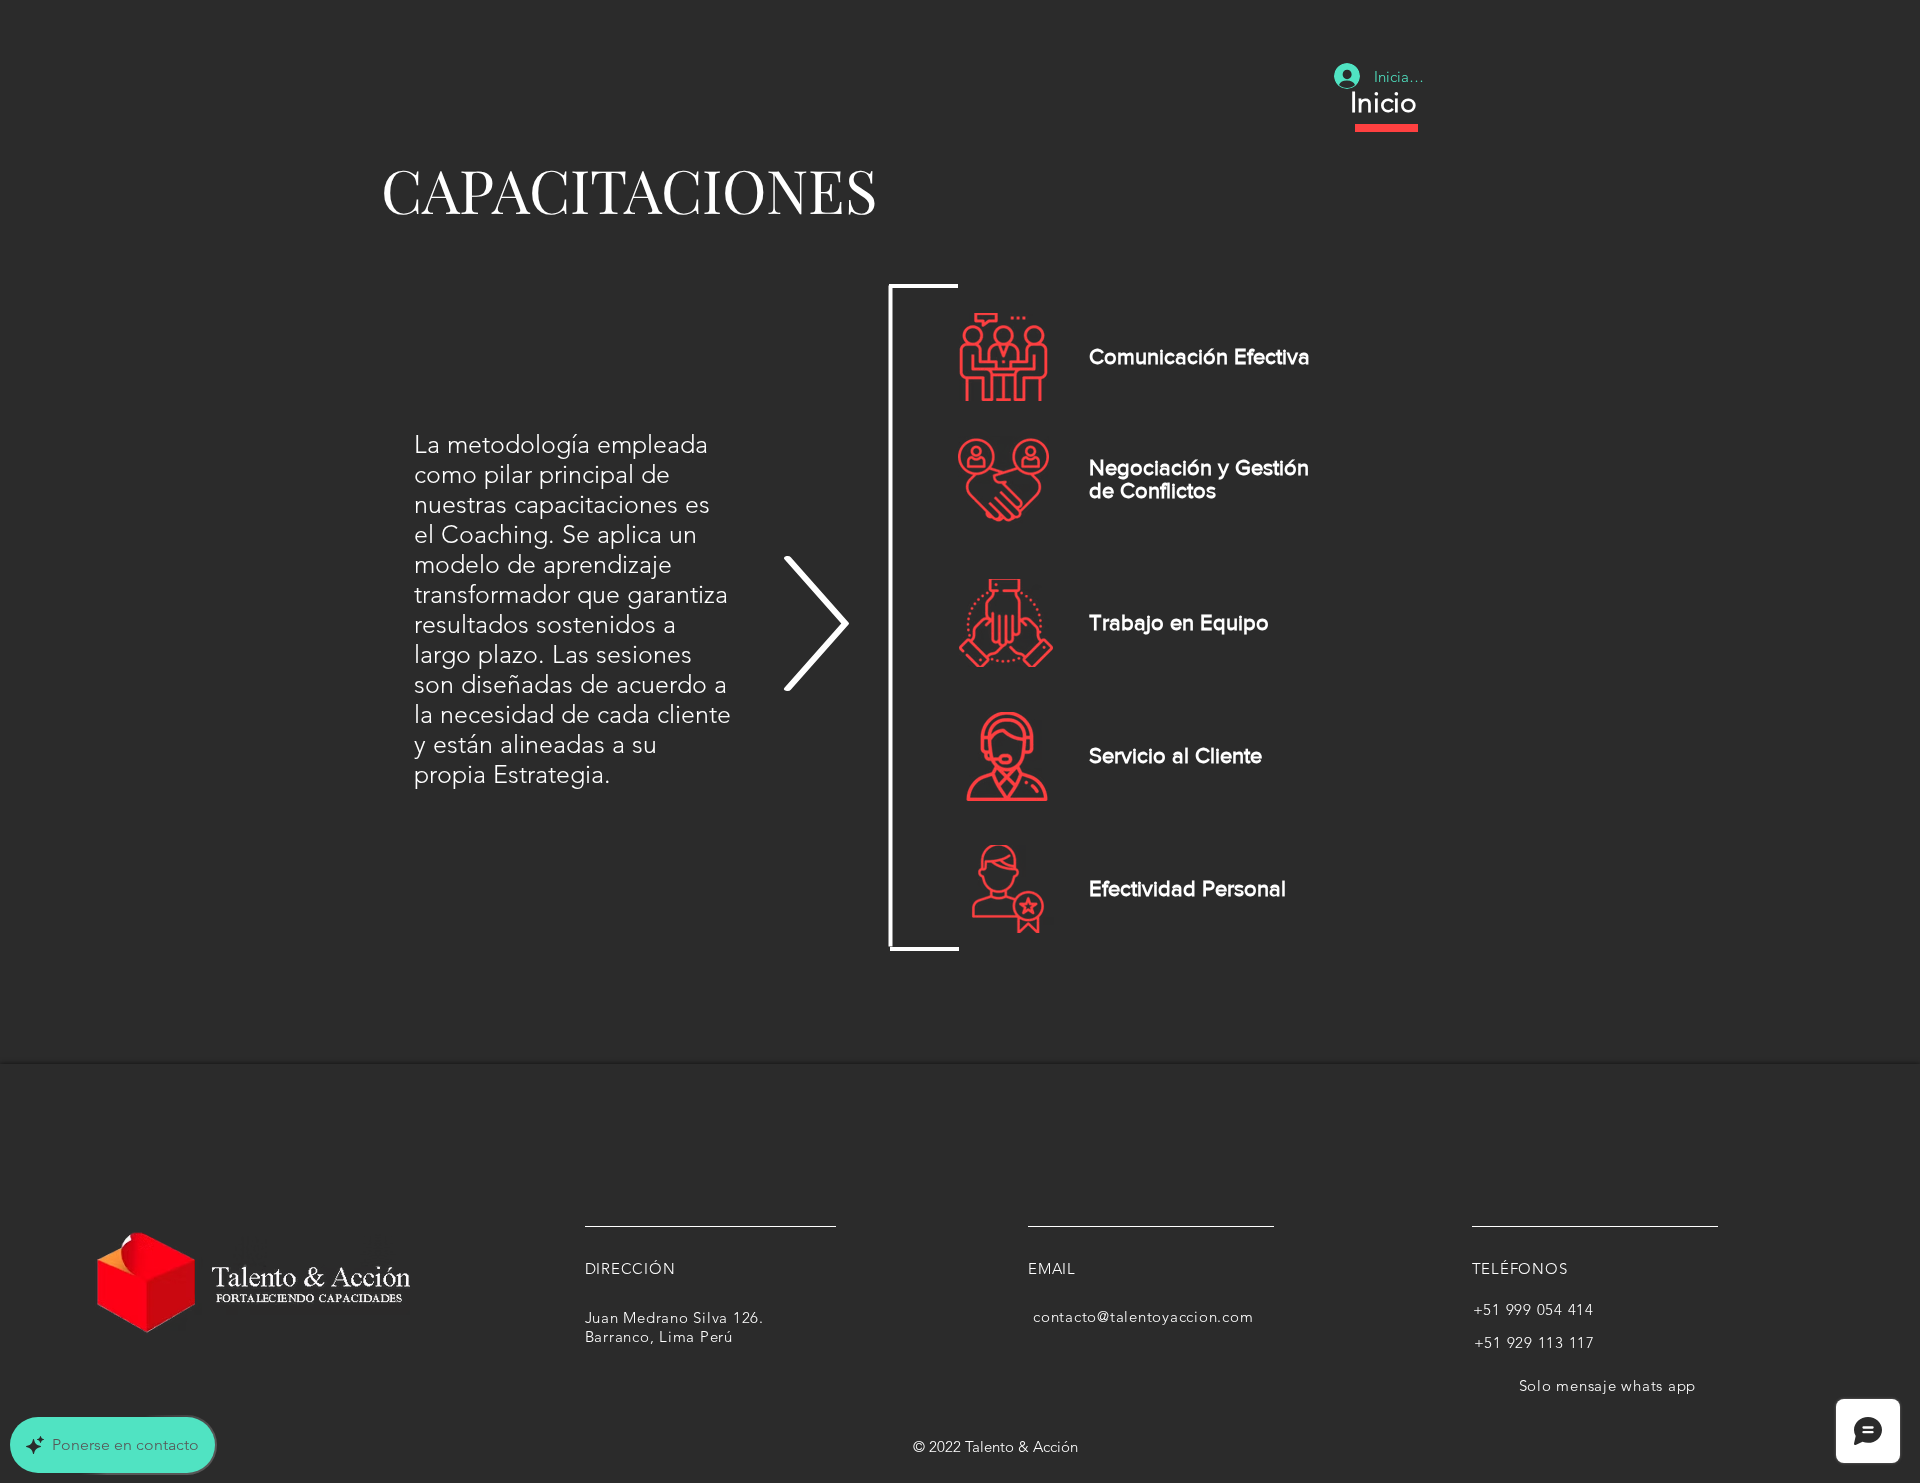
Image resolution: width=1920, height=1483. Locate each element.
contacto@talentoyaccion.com (1143, 1316)
